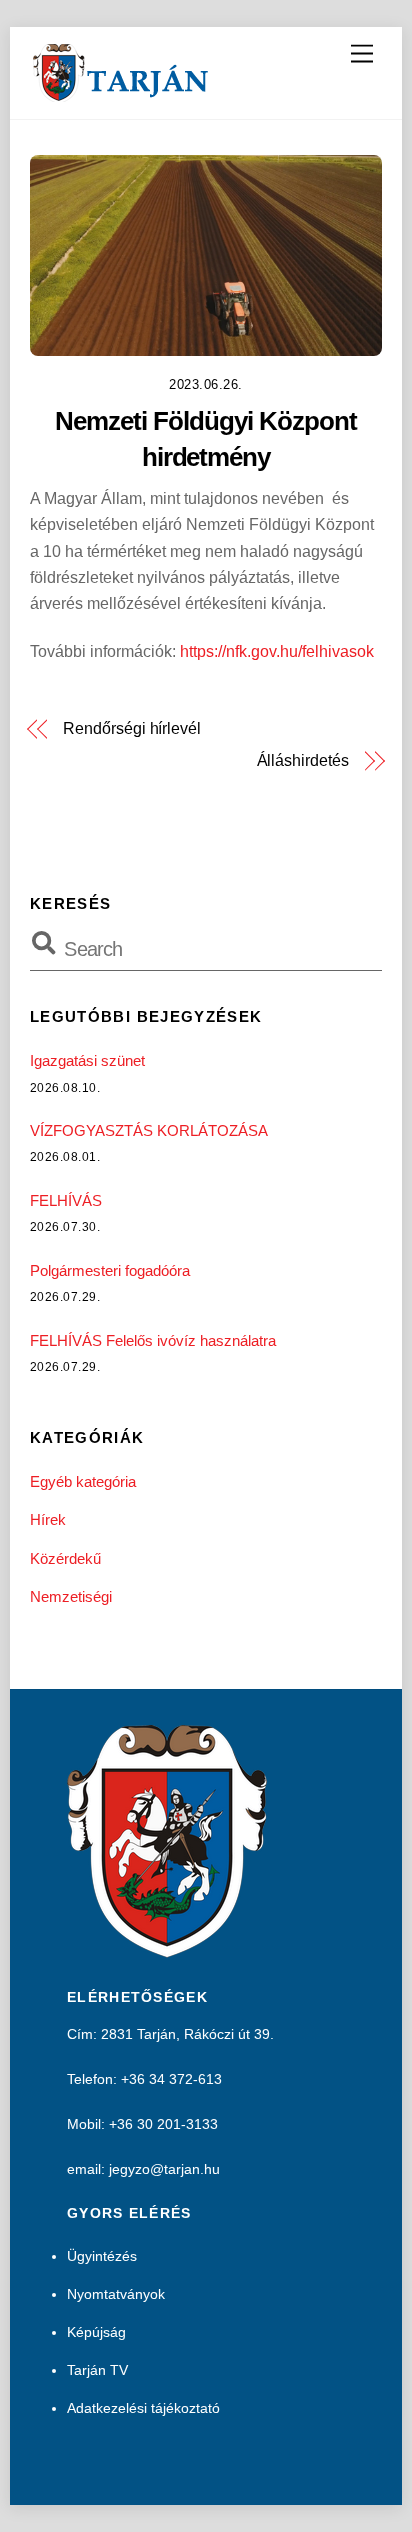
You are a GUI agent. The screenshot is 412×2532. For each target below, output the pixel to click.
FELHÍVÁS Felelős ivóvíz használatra (153, 1340)
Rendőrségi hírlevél (131, 728)
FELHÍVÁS (66, 1200)
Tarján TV (97, 2370)
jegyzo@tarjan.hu (164, 2169)
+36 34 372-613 (171, 2079)
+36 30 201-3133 (163, 2124)
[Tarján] (122, 93)
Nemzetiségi (71, 1596)
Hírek (48, 1519)
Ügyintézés (102, 2256)
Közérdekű (65, 1558)
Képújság (96, 2332)
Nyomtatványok (116, 2294)
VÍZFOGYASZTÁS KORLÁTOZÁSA (149, 1130)
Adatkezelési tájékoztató (143, 2408)
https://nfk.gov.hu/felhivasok (277, 651)
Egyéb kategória (83, 1481)
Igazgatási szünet (87, 1060)
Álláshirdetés (303, 760)
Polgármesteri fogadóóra (110, 1270)
